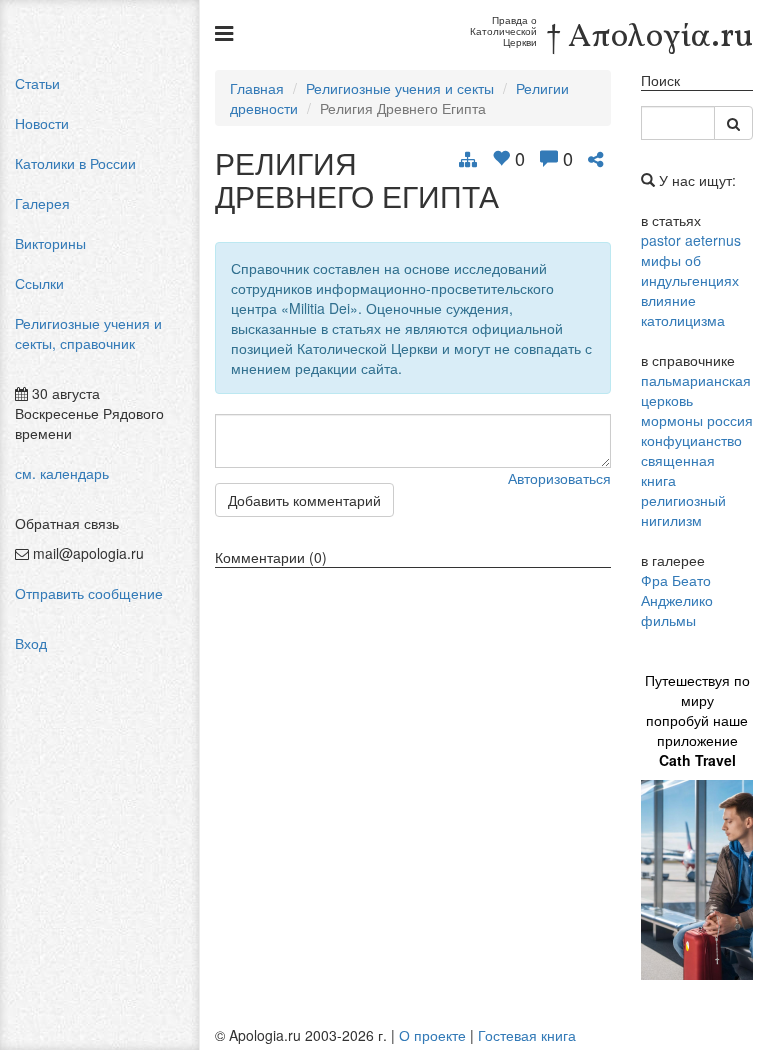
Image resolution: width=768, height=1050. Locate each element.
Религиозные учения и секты (400, 88)
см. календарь (62, 473)
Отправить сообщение (89, 593)
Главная (257, 88)
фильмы (668, 620)
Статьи (37, 83)
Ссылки (39, 283)
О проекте (432, 1035)
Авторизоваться (559, 478)
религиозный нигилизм (683, 510)
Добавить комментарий (304, 500)
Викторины (50, 243)
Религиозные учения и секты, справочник (88, 333)
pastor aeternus (691, 240)
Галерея (42, 203)
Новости (42, 123)
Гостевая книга (527, 1035)
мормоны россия (697, 420)
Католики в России (75, 163)
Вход (31, 643)
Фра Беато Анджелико (677, 590)
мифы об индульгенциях (690, 270)
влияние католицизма (683, 310)
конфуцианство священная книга (691, 460)
